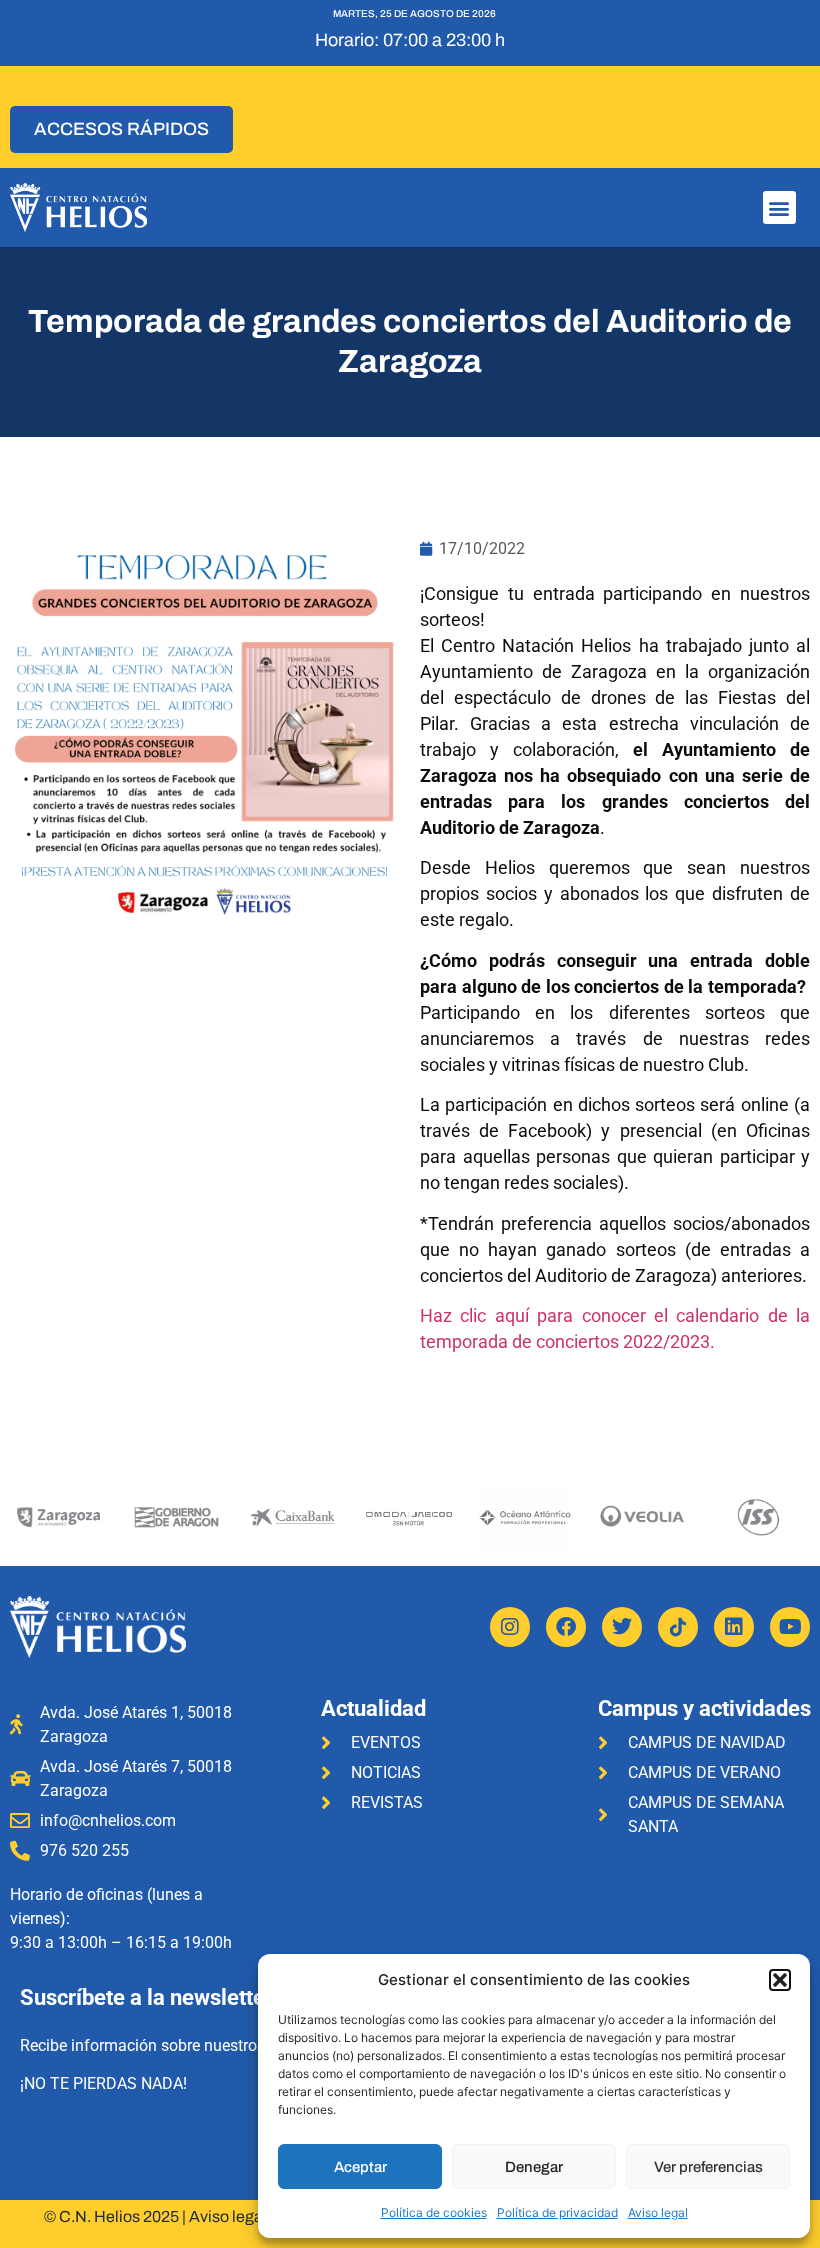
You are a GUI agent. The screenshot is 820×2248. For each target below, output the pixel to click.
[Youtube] (790, 1627)
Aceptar (360, 2167)
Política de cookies (434, 2212)
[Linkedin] (734, 1627)
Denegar (534, 2167)
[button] (780, 1980)
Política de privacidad (557, 2212)
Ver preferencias (708, 2167)
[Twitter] (622, 1627)
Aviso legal (658, 2212)
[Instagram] (510, 1627)
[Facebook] (566, 1627)
